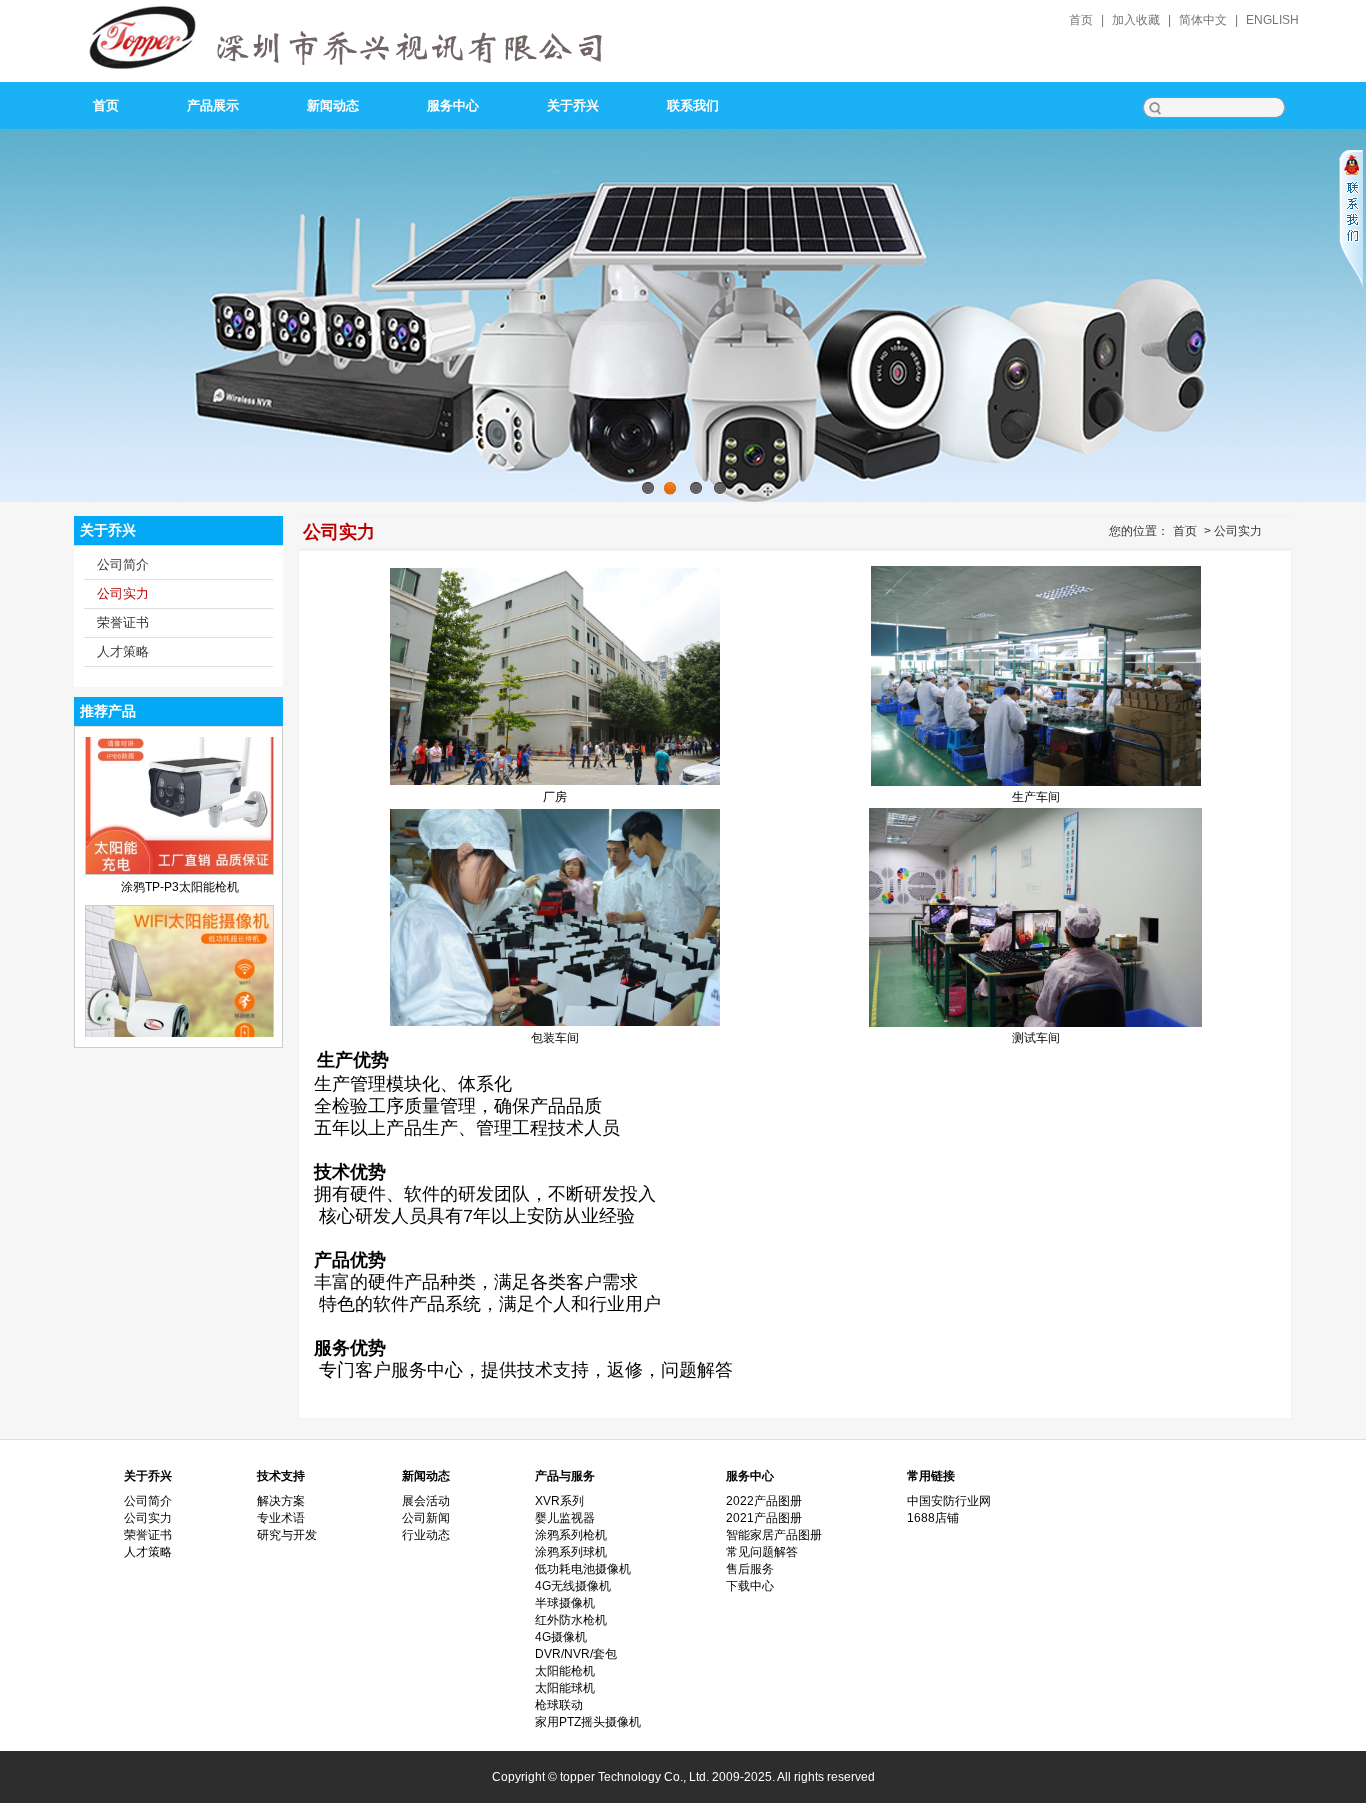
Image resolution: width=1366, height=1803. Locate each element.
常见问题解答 (762, 1552)
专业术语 (281, 1518)
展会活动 (426, 1501)
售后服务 (750, 1569)
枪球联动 (559, 1705)
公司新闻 (426, 1518)
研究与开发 (287, 1535)
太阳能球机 (565, 1688)
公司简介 (123, 564)
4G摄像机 (561, 1637)
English (1272, 20)
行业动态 (426, 1535)
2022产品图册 (764, 1501)
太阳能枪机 (565, 1671)
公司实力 (123, 593)
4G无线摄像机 (573, 1586)
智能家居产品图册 (774, 1535)
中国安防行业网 (949, 1501)
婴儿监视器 (565, 1518)
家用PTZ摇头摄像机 (588, 1722)
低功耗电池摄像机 (583, 1569)
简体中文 (1203, 20)
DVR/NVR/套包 (576, 1654)
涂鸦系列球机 (571, 1552)
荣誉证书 (123, 622)
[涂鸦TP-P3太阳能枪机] (179, 815)
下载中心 (750, 1586)
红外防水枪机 (571, 1620)
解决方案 (281, 1501)
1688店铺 (933, 1518)
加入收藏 (1136, 20)
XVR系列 (559, 1501)
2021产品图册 (764, 1518)
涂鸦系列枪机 (571, 1535)
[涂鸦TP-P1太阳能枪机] (179, 1034)
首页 (1081, 20)
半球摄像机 (565, 1603)
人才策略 (123, 651)
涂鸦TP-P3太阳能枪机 (180, 832)
